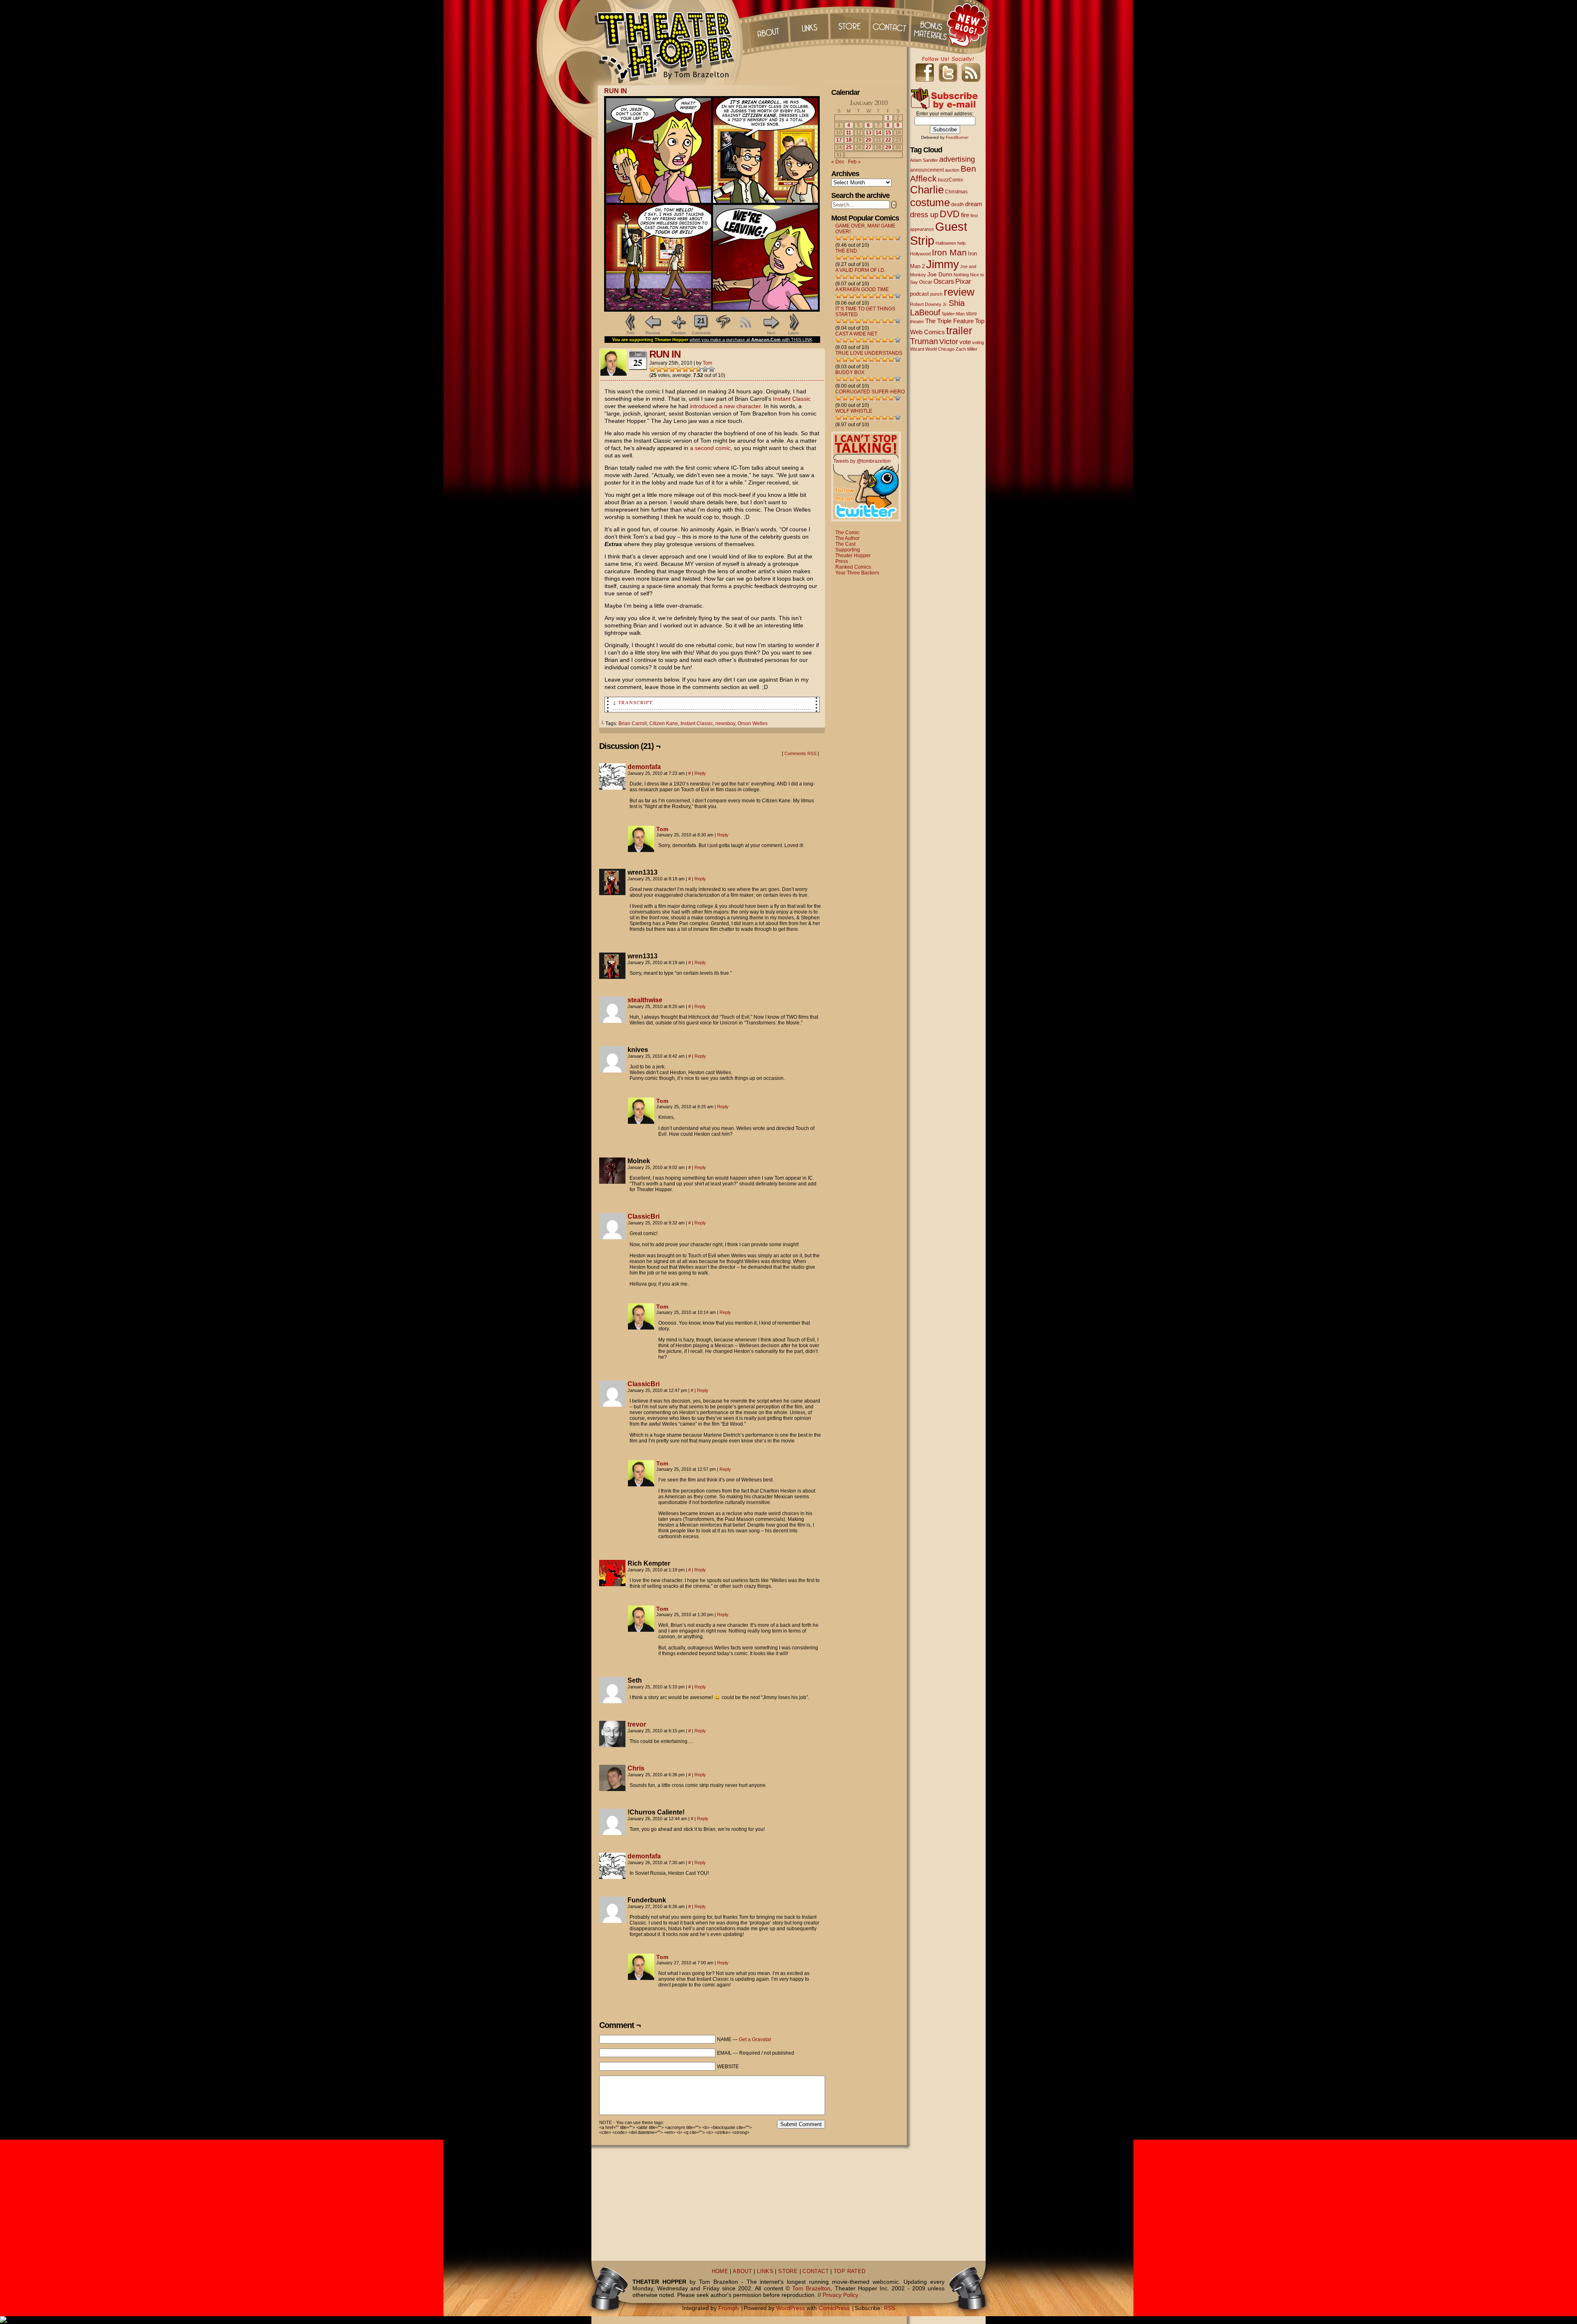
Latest (793, 333)
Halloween (946, 243)
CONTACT (816, 2271)
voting (978, 342)
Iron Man (949, 252)
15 (888, 133)
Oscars (944, 281)
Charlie (927, 190)
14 (878, 133)
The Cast (845, 544)
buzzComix (951, 180)
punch (936, 294)
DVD (950, 214)
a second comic (710, 448)
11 (849, 133)
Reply (700, 773)
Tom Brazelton (811, 2288)
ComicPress (834, 2308)
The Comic (847, 533)
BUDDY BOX (850, 372)
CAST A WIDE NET (856, 334)
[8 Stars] (699, 369)
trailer (959, 331)
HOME (720, 2271)
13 (869, 133)
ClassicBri (644, 1216)
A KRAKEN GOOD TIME (862, 289)
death (957, 204)
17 (839, 140)
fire (965, 215)
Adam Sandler (924, 160)
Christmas (956, 192)
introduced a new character (725, 406)
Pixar (963, 281)
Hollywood (920, 254)
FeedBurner (957, 137)
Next (771, 333)
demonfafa (644, 767)
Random (679, 333)
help (961, 243)
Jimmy (943, 264)
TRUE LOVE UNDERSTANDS (869, 353)
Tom (707, 363)
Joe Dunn (940, 274)
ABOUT (742, 2271)
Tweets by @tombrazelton (862, 461)
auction (952, 170)
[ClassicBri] (612, 1237)
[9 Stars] (705, 369)
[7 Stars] (692, 369)
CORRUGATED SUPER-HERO (870, 392)
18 (849, 140)
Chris (636, 1768)
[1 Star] (653, 369)
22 (888, 140)
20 (869, 140)
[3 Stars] (666, 369)
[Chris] (612, 1789)
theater (917, 322)
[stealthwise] (612, 1021)
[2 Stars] (659, 369)
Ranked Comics (853, 567)
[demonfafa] (612, 788)
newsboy (725, 723)
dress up (924, 215)
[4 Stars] (672, 369)
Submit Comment (801, 2124)
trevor (637, 1724)
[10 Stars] (712, 369)
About (768, 25)
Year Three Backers (857, 573)
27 (869, 147)
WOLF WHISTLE (854, 411)
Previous (653, 333)
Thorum (932, 25)
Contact (891, 25)
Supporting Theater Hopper (853, 553)
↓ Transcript (633, 702)
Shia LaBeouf (937, 308)
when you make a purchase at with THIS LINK (751, 340)
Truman (924, 341)
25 (849, 147)
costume (930, 202)
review (959, 292)
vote (965, 342)
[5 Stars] (679, 369)
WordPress (791, 2308)
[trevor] (612, 1745)
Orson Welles (753, 723)
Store (850, 25)
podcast (920, 294)
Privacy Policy (840, 2295)
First (631, 333)
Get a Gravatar (755, 2039)
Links (809, 25)
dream (974, 204)
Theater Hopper (669, 43)
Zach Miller (967, 349)
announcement (927, 170)
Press (842, 561)
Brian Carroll (633, 723)
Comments (701, 326)
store (971, 314)
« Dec (838, 162)
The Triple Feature (949, 321)
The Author (847, 538)
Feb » (854, 162)
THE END (846, 251)
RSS (890, 2308)
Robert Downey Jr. (929, 304)
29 (888, 147)
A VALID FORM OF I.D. (860, 270)
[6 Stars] (685, 369)
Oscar (926, 282)
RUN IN (616, 91)
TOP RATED (849, 2271)
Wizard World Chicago (932, 349)
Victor (949, 341)
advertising (957, 159)
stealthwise (645, 1000)
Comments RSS (800, 753)
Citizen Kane (664, 723)
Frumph (729, 2308)
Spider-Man (953, 314)
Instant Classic (792, 399)
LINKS (765, 2271)
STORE (788, 2271)
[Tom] (641, 850)
